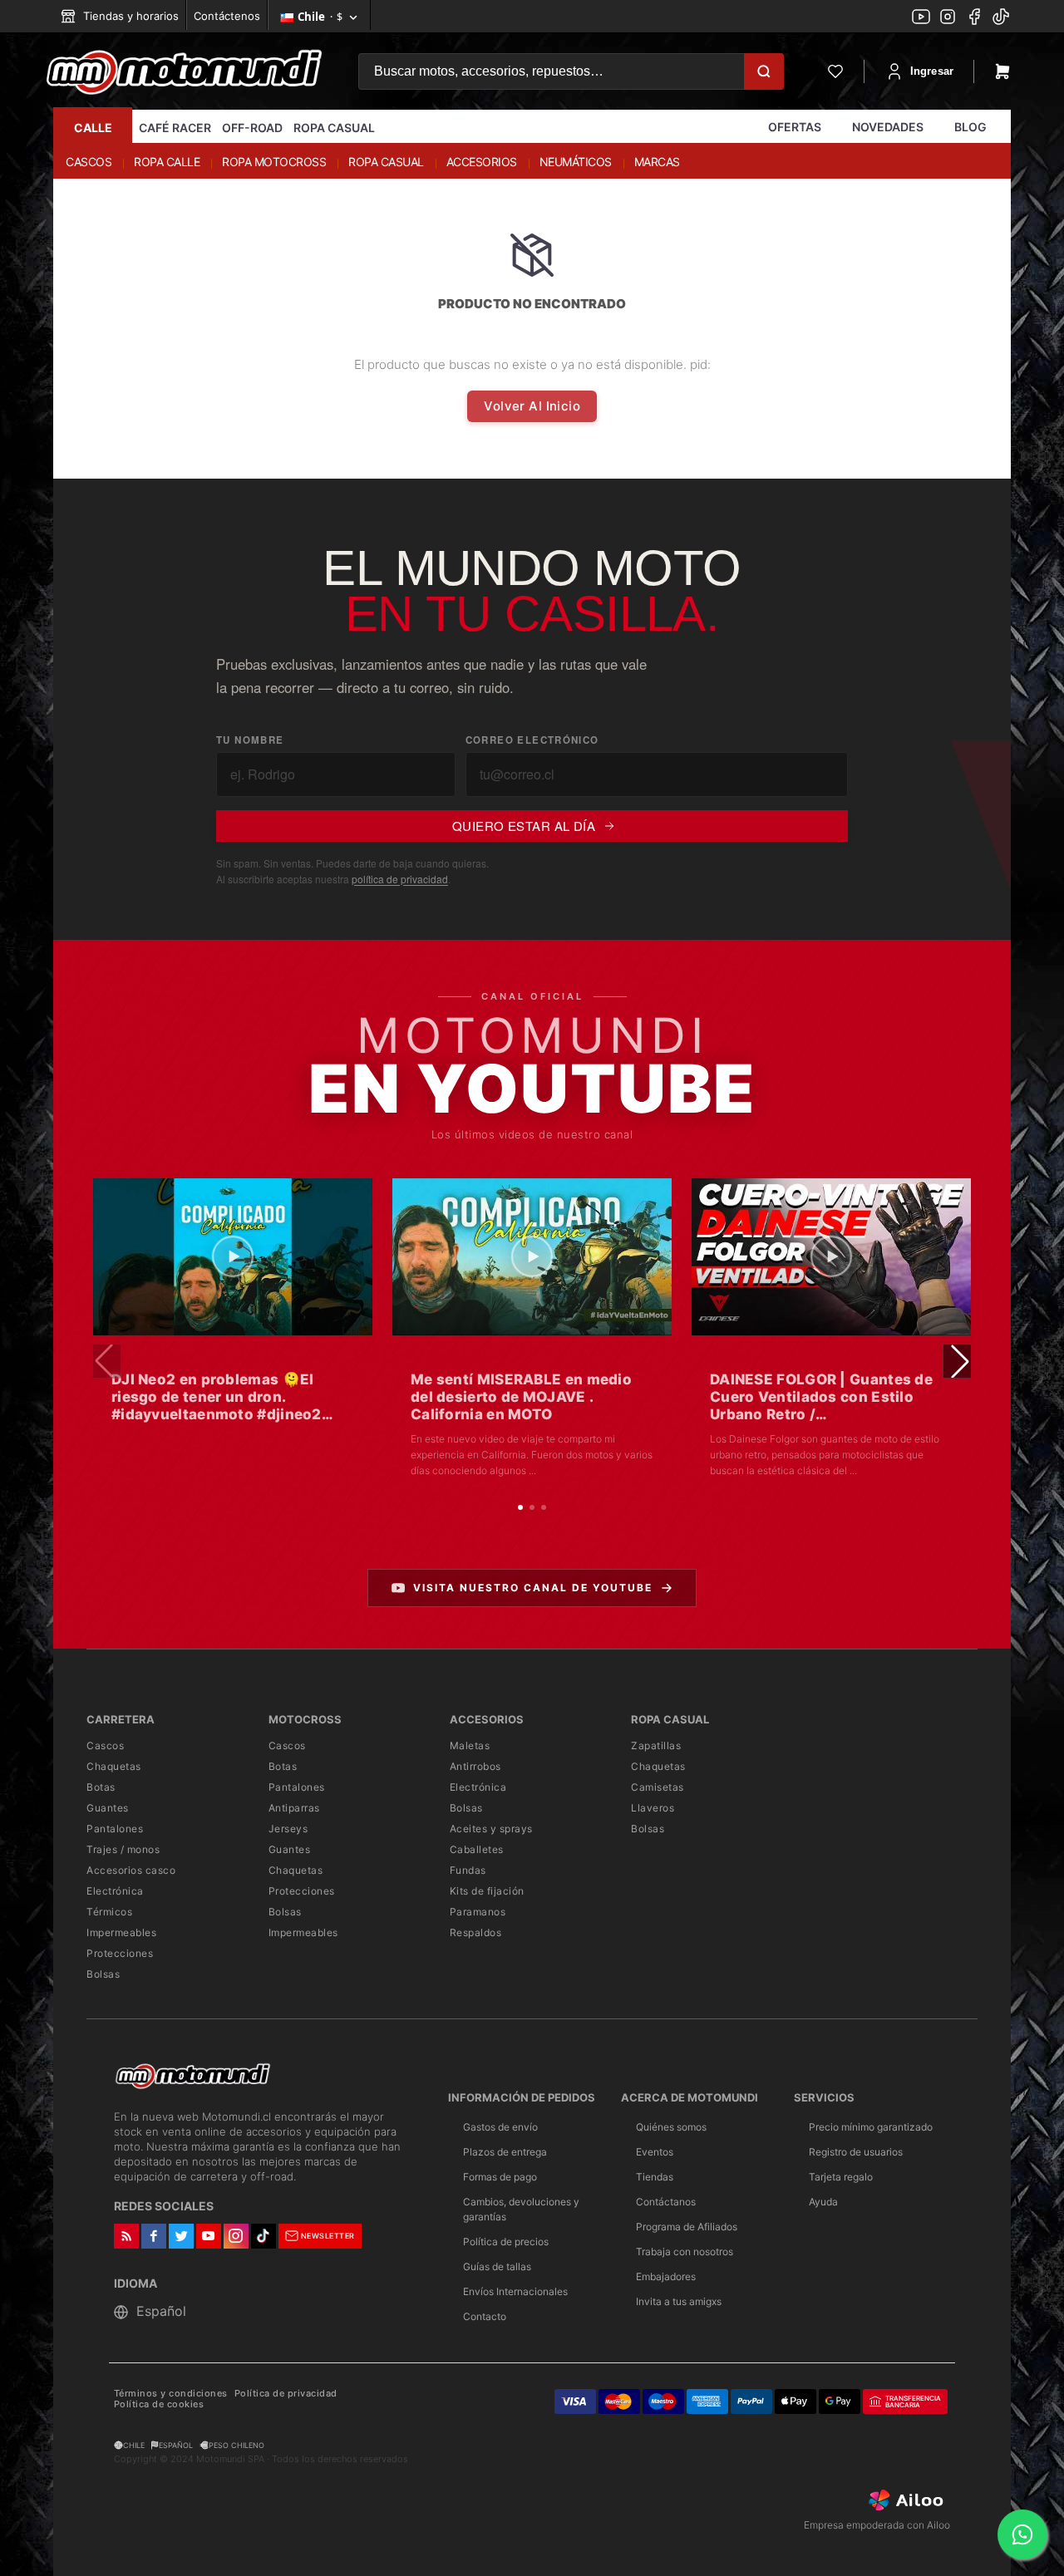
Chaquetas (114, 1766)
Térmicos (109, 1912)
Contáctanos (666, 2202)
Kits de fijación (487, 1891)
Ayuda (823, 2202)
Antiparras (294, 1808)
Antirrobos (475, 1766)
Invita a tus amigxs (679, 2301)
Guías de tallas (497, 2266)
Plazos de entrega (505, 2152)
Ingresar (932, 71)
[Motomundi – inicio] (184, 71)
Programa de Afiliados (687, 2227)
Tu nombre (250, 740)
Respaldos (476, 1932)
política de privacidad (400, 879)
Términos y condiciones (171, 2394)
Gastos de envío (500, 2127)
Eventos (655, 2152)
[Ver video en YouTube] (233, 1257)
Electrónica (115, 1891)
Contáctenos (227, 16)
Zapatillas (656, 1745)
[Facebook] (974, 18)
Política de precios (506, 2242)
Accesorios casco (131, 1870)
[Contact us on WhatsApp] (1022, 2534)
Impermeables (121, 1932)
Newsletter (328, 2236)
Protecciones (120, 1953)
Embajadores (666, 2276)
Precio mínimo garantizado (871, 2127)
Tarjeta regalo (841, 2177)
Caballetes (477, 1849)
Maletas (470, 1745)
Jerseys (288, 1829)
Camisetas (658, 1787)
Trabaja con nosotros (685, 2252)
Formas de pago (500, 2177)
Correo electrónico (532, 740)
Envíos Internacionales (515, 2291)
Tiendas (655, 2177)
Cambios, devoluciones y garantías (521, 2209)
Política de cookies (159, 2404)
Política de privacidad (286, 2394)
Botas (101, 1787)
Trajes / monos (123, 1849)
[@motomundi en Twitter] (1001, 18)
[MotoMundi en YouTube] (921, 18)
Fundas (468, 1870)
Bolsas (103, 1974)
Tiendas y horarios (129, 16)
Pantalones (115, 1829)
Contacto (485, 2316)
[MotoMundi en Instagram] (948, 18)
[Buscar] (764, 71)
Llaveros (653, 1808)
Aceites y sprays (491, 1829)
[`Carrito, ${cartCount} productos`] (1002, 71)
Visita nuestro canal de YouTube (533, 1588)
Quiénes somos (671, 2127)
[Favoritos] (835, 71)
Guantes (108, 1808)
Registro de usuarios (856, 2152)
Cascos (105, 1745)
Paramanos (478, 1912)
